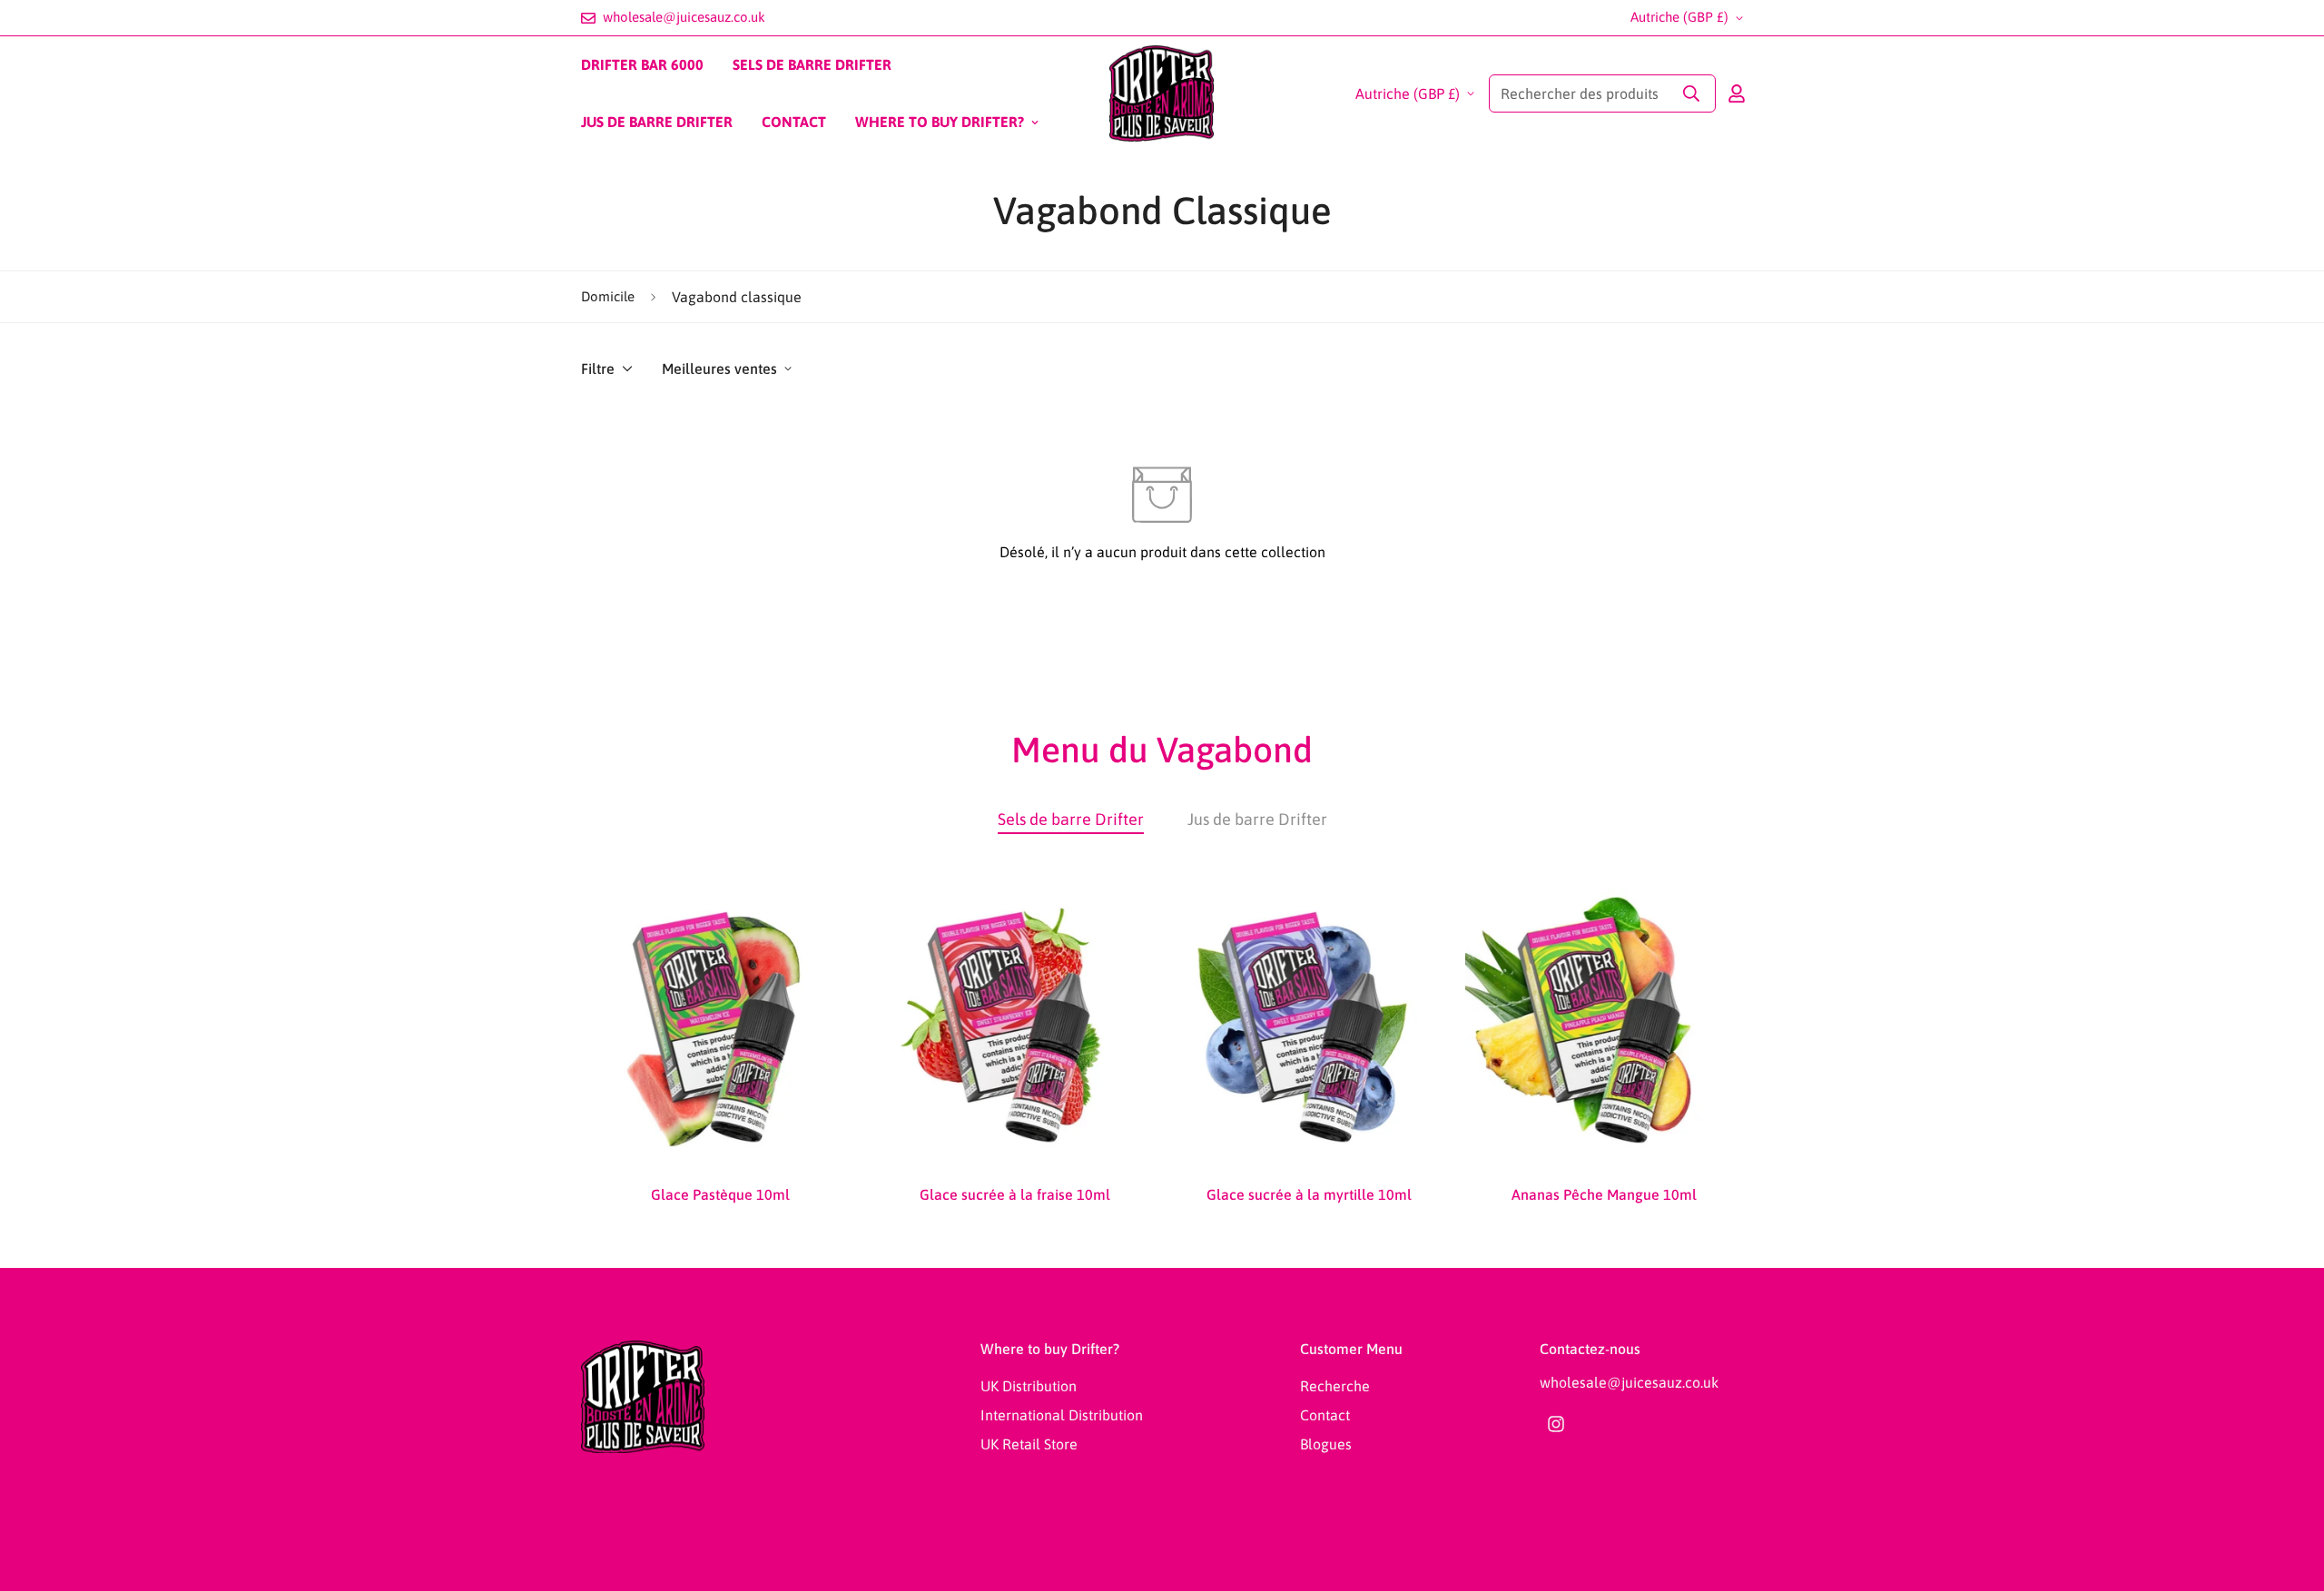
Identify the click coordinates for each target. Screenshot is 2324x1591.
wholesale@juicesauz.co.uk (1629, 1382)
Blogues (1326, 1444)
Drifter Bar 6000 (642, 64)
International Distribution (1062, 1415)
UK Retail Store (1029, 1444)
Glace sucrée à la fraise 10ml (1015, 1194)
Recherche (1335, 1386)
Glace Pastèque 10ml (720, 1194)
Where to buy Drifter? (940, 122)
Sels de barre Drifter (812, 64)
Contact (794, 122)
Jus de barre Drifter (657, 122)
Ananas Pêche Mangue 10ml (1604, 1194)
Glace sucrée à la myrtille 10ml (1309, 1194)
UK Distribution (1029, 1386)
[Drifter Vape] (1162, 93)
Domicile (608, 296)
